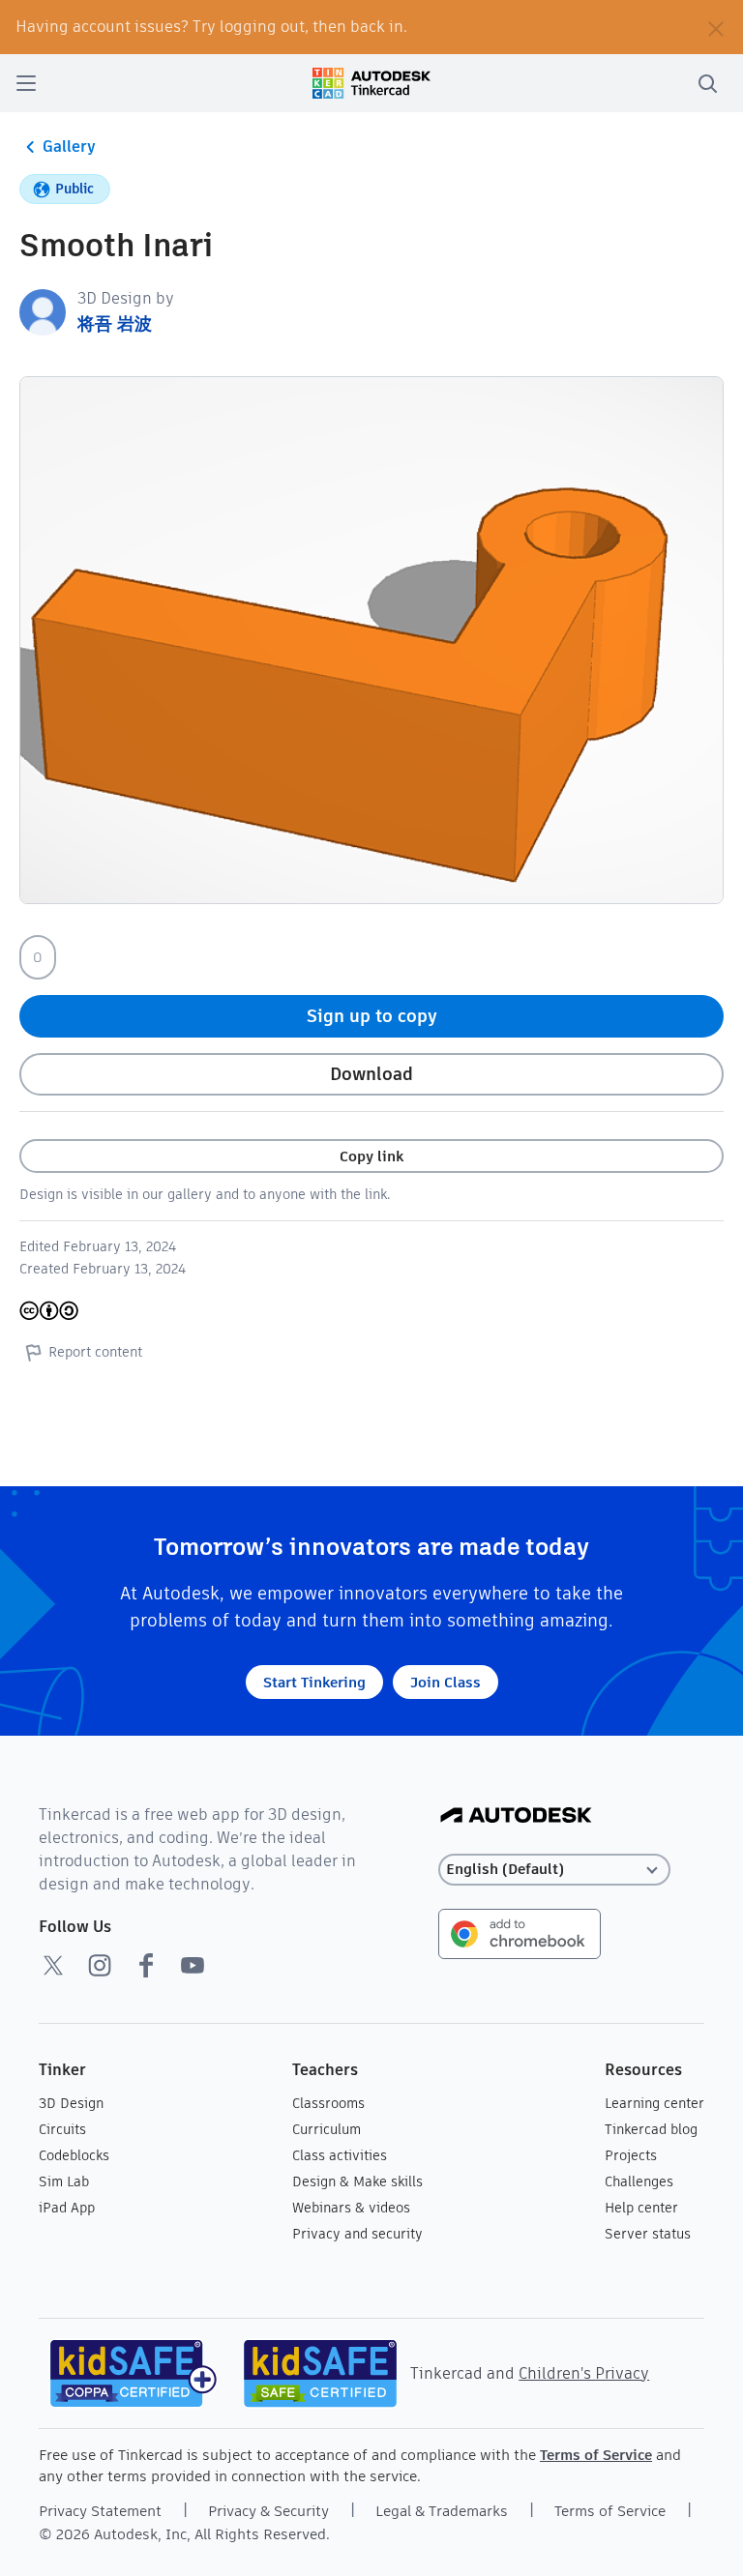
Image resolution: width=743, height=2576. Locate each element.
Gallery (69, 146)
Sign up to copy (372, 1016)
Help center (641, 2208)
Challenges (639, 2181)
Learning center (654, 2103)
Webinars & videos (351, 2208)
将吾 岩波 (115, 323)
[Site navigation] (26, 83)
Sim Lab (64, 2181)
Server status (648, 2234)
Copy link (371, 1156)
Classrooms (328, 2103)
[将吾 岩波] (43, 311)
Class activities (340, 2155)
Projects (631, 2155)
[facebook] (146, 1965)
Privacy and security (357, 2234)
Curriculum (327, 2129)
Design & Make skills (357, 2181)
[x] (53, 1965)
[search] (707, 83)
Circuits (62, 2129)
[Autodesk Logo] (516, 1816)
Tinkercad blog (651, 2129)
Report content (95, 1352)
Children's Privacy (584, 2373)
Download (371, 1074)
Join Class (446, 1682)
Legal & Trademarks (442, 2511)
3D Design (71, 2103)
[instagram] (100, 1965)
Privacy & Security (268, 2511)
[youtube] (193, 1965)
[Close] (716, 27)
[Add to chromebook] (520, 1932)
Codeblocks (74, 2155)
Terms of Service (596, 2455)
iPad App (67, 2208)
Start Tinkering (314, 1682)
